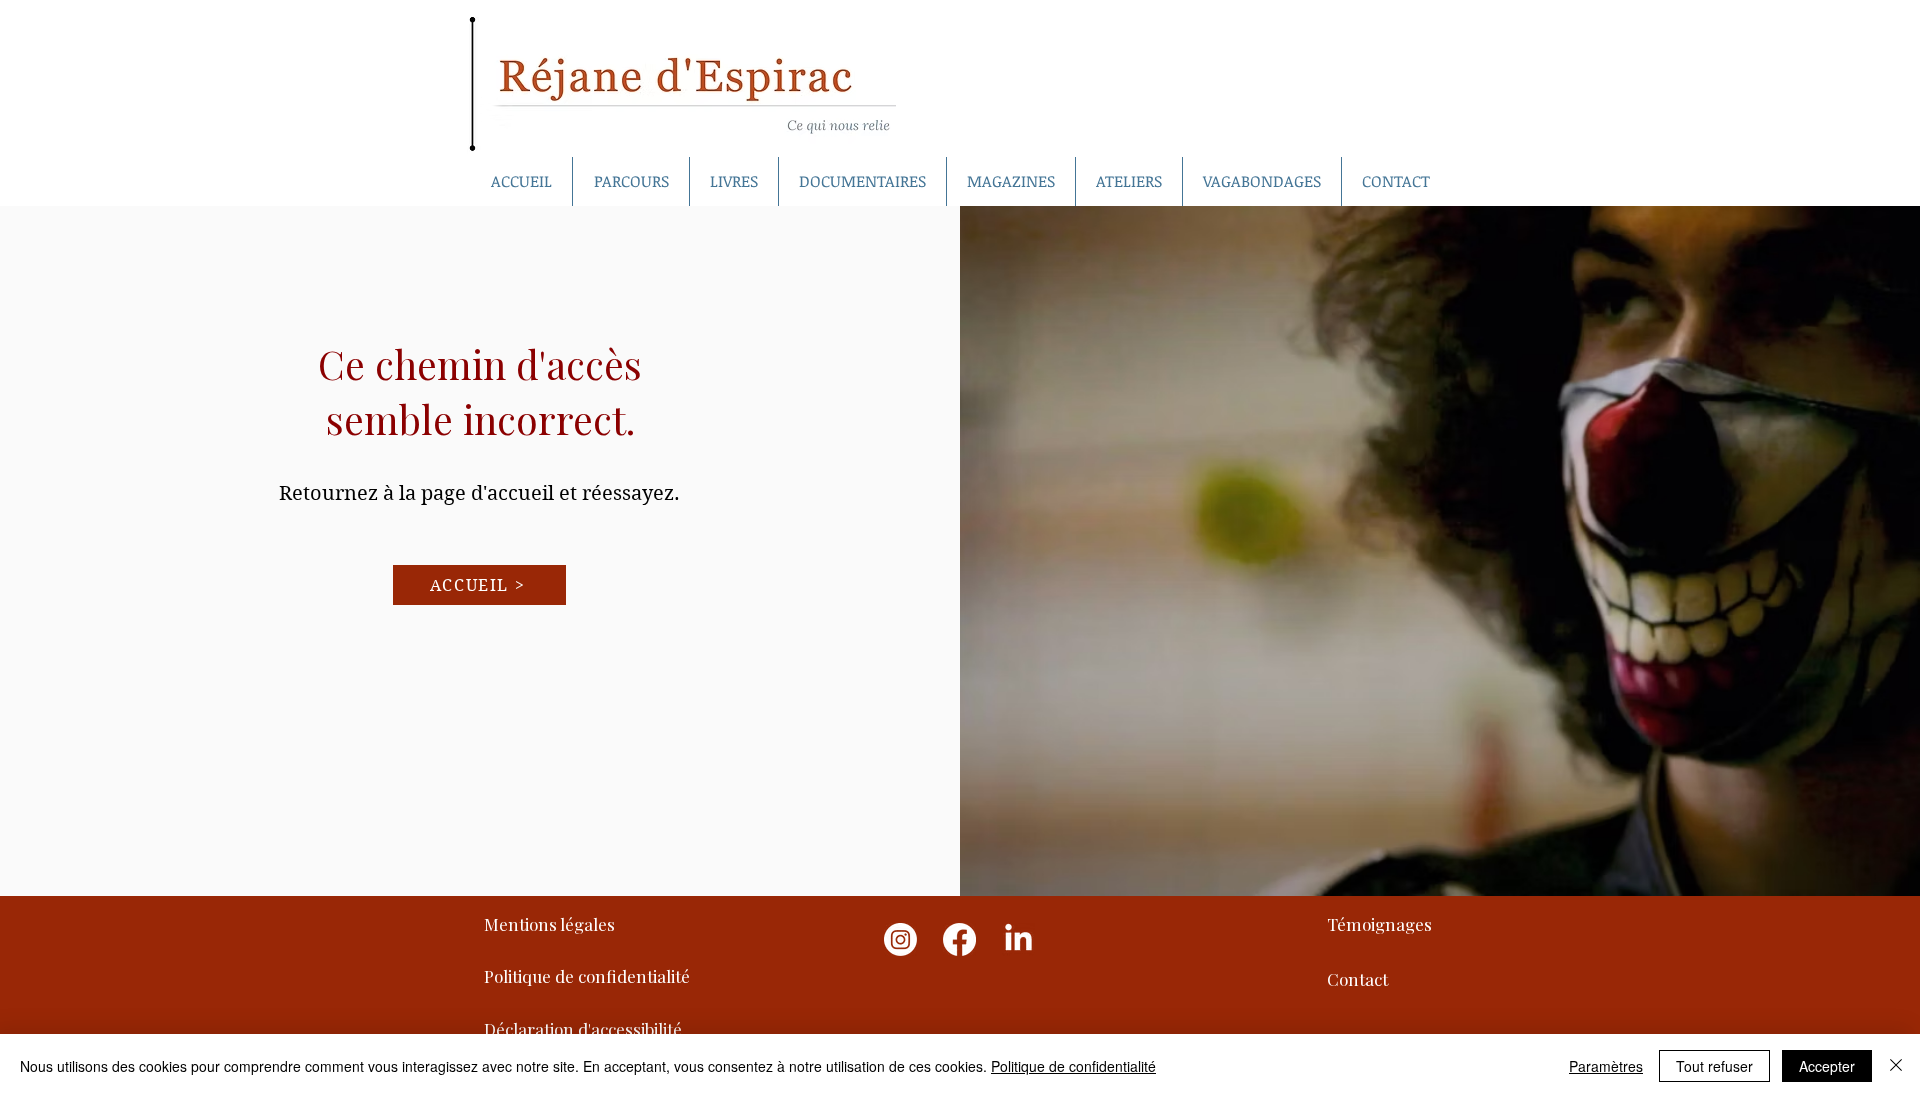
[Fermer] (1896, 1066)
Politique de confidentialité (1073, 1066)
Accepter (1827, 1066)
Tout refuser (1714, 1066)
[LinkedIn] (1018, 939)
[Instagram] (900, 939)
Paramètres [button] (1606, 1066)
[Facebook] (959, 939)
